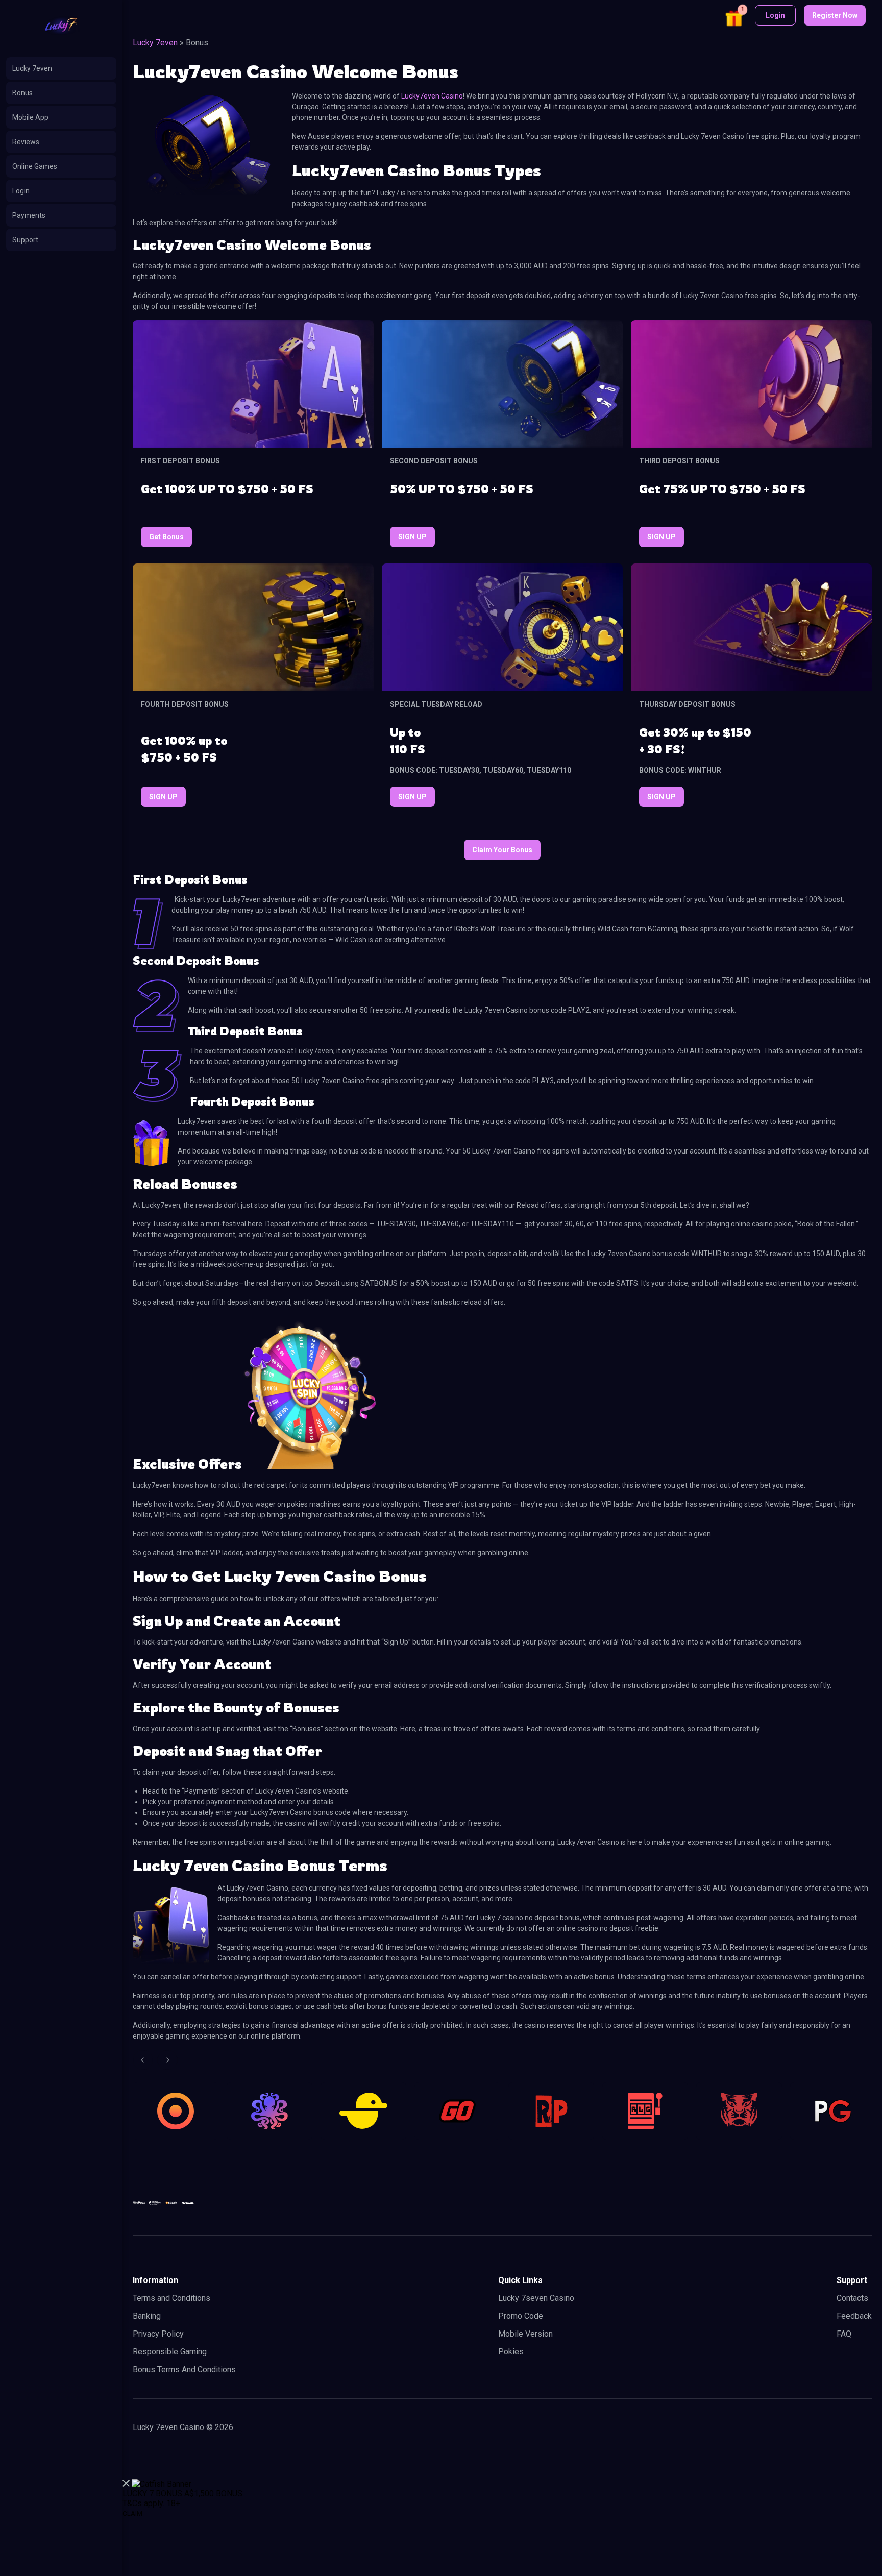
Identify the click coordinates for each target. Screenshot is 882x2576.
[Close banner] (126, 2484)
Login (21, 191)
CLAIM (132, 2513)
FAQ (844, 2334)
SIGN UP (412, 537)
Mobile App (30, 117)
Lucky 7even (32, 68)
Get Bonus (166, 537)
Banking (147, 2316)
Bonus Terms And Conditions (184, 2370)
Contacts (852, 2298)
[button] (735, 17)
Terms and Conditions (171, 2298)
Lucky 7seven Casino (536, 2298)
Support (25, 240)
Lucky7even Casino (432, 96)
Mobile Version (525, 2334)
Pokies (511, 2352)
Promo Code (521, 2316)
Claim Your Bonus (502, 850)
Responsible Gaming (170, 2352)
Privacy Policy (158, 2334)
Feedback (854, 2316)
